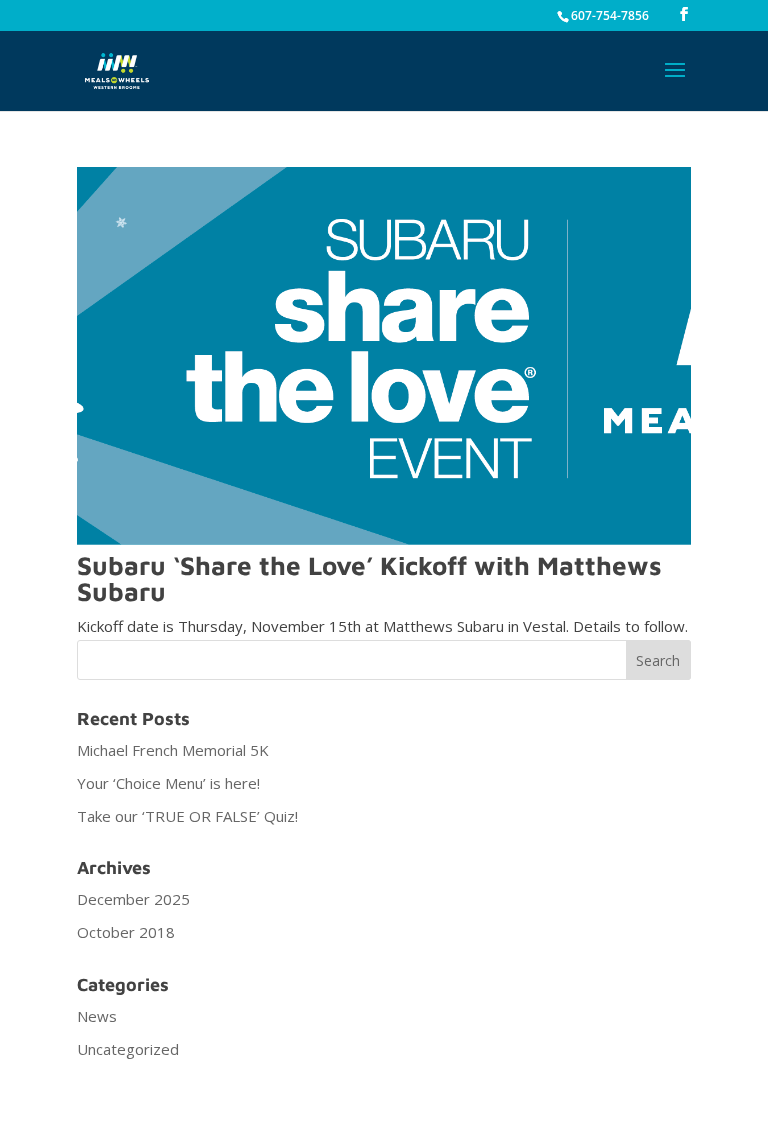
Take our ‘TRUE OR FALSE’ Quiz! (187, 816)
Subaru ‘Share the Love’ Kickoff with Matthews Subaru (369, 578)
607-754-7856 (610, 15)
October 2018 (126, 932)
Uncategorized (128, 1049)
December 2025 (133, 899)
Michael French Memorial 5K (173, 750)
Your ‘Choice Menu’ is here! (168, 783)
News (97, 1016)
